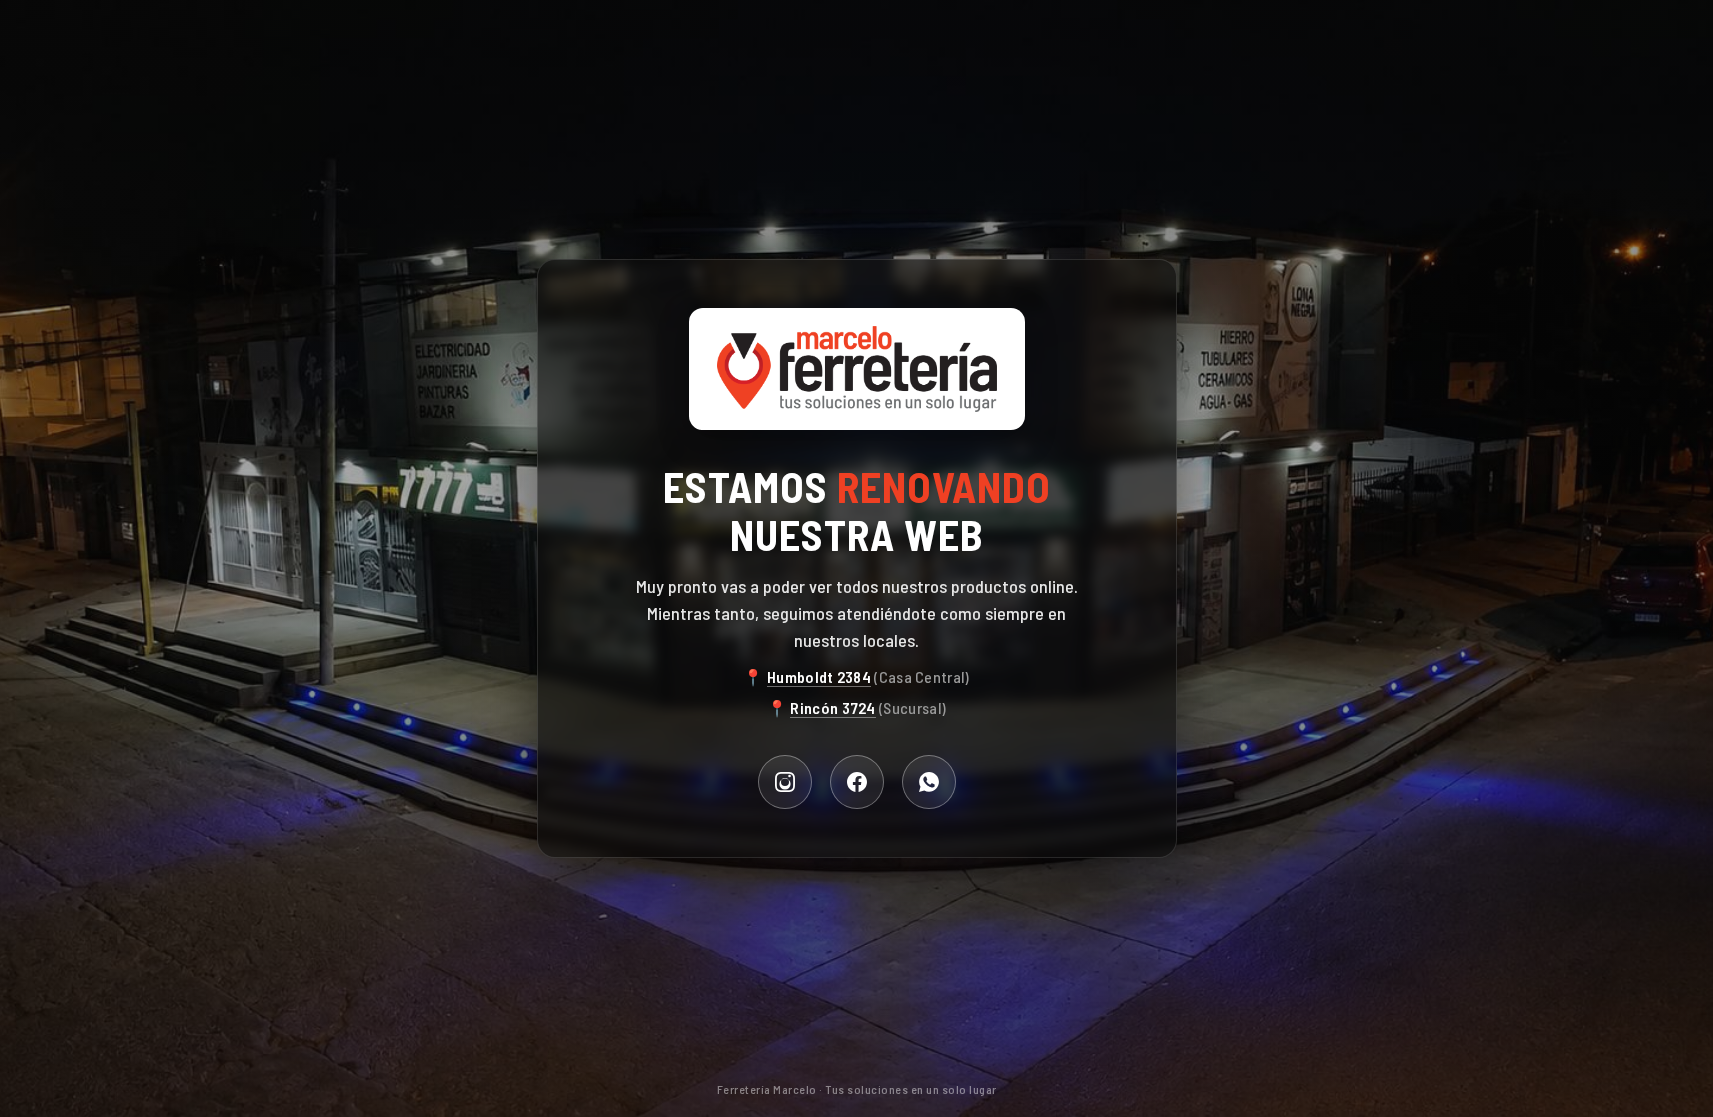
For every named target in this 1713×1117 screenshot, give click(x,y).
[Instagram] (785, 782)
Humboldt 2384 (819, 676)
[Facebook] (857, 782)
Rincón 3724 (832, 707)
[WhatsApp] (929, 782)
